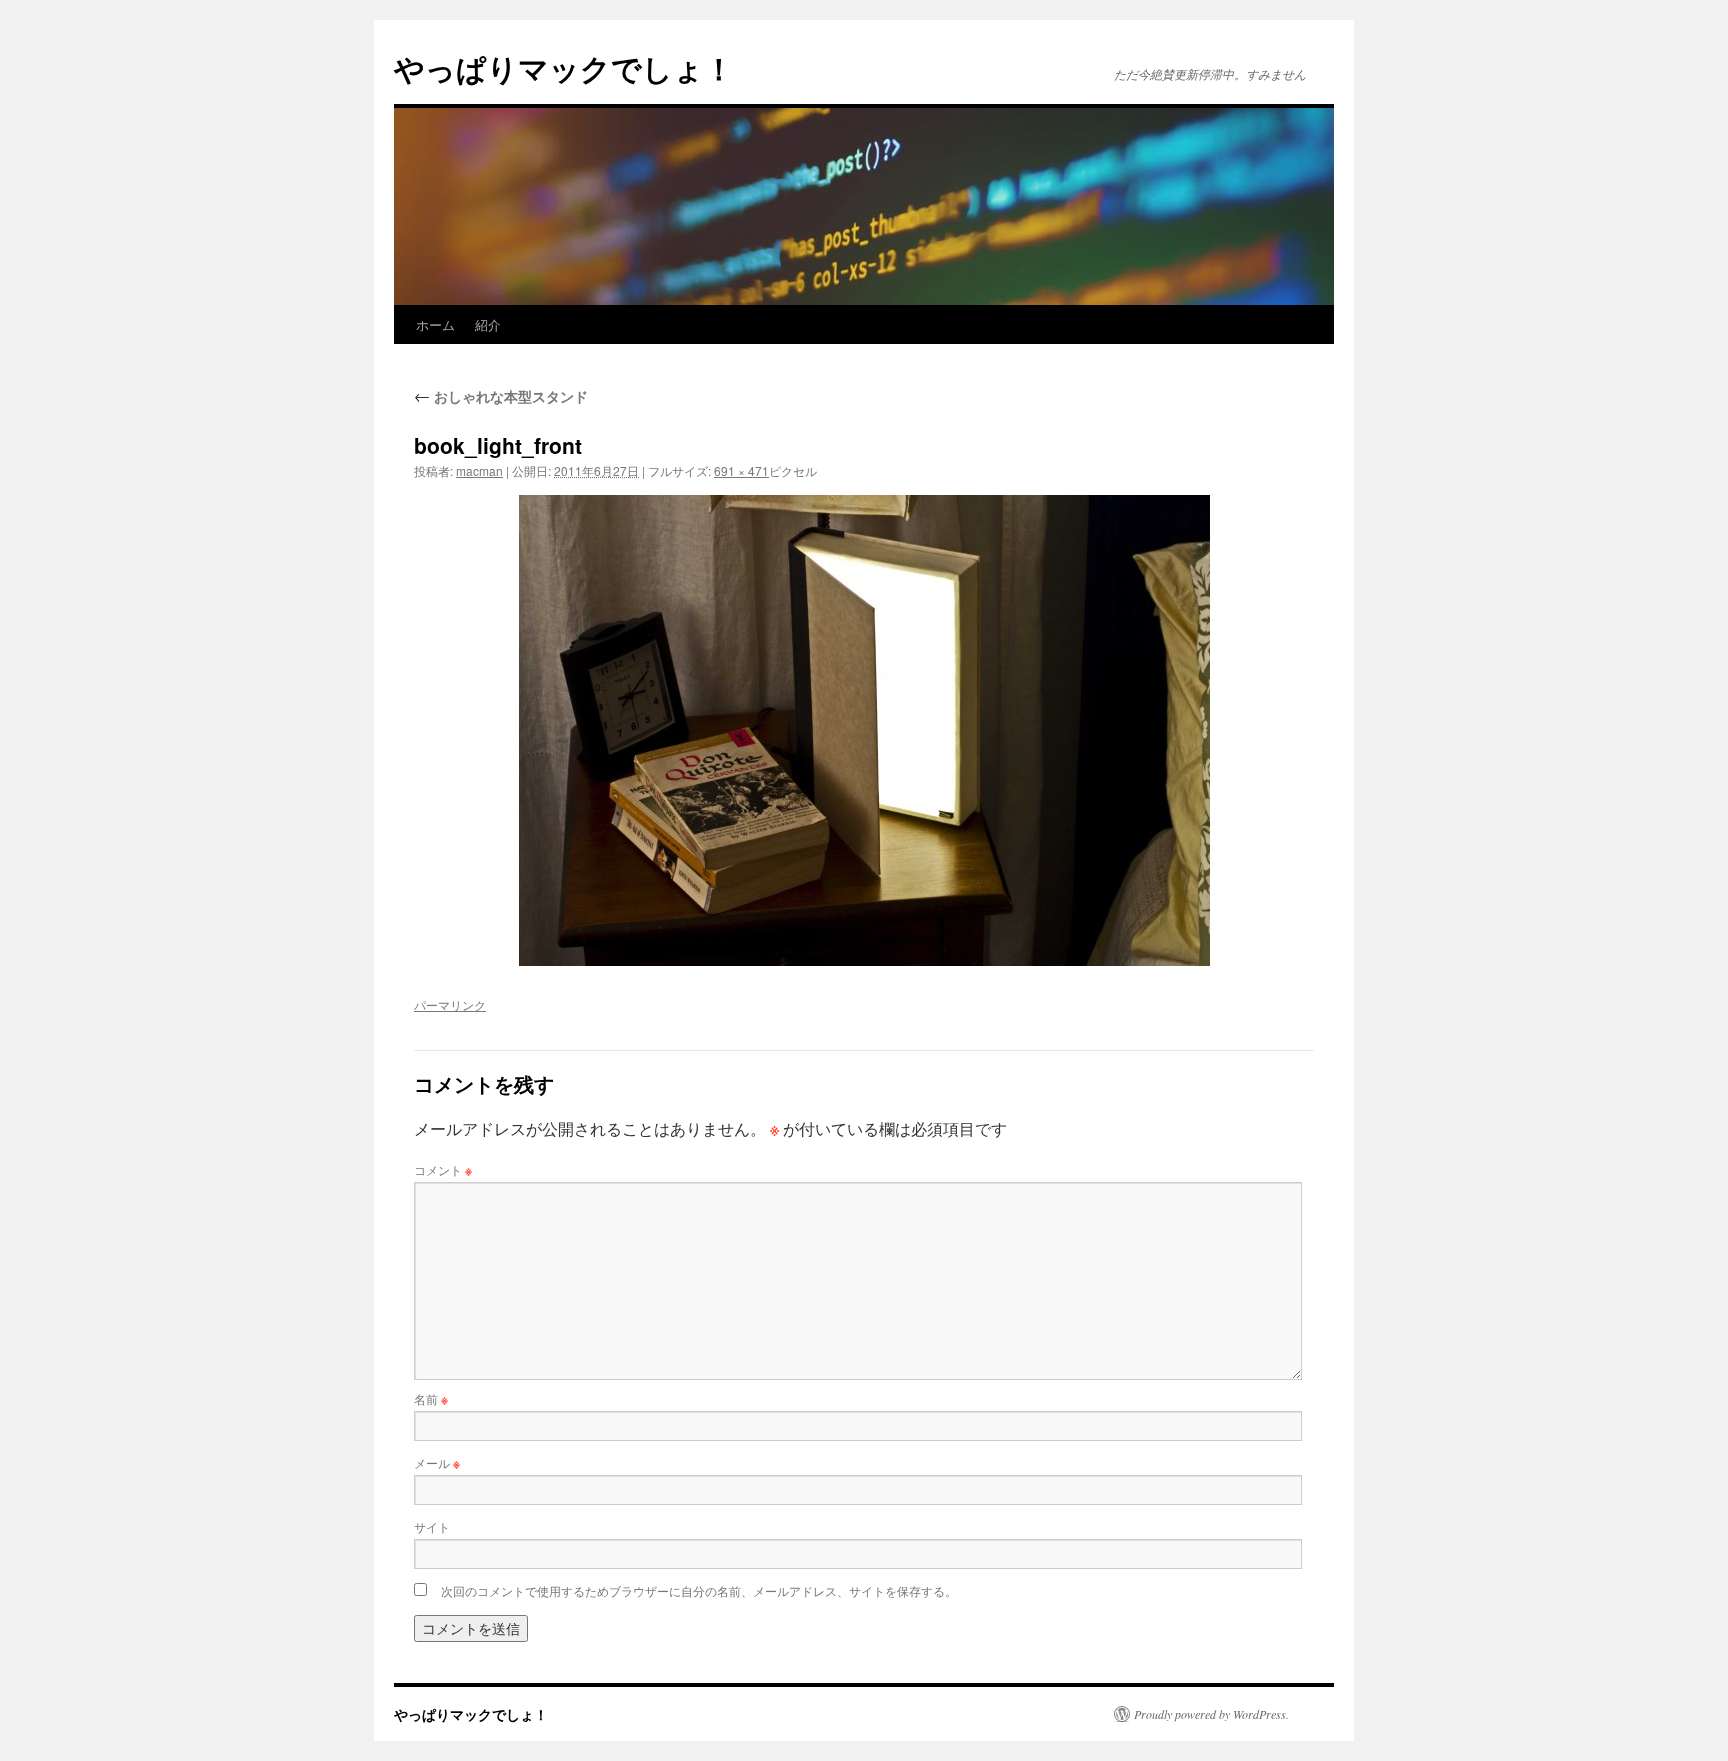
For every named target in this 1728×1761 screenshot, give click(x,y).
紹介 (488, 324)
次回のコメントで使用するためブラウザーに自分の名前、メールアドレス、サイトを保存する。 (699, 1590)
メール (437, 1462)
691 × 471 (741, 470)
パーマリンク (450, 1004)
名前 (431, 1398)
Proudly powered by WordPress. (1211, 1714)
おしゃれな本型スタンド (501, 396)
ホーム (435, 324)
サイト (432, 1526)
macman (479, 470)
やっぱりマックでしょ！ (564, 67)
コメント (443, 1169)
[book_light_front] (864, 730)
